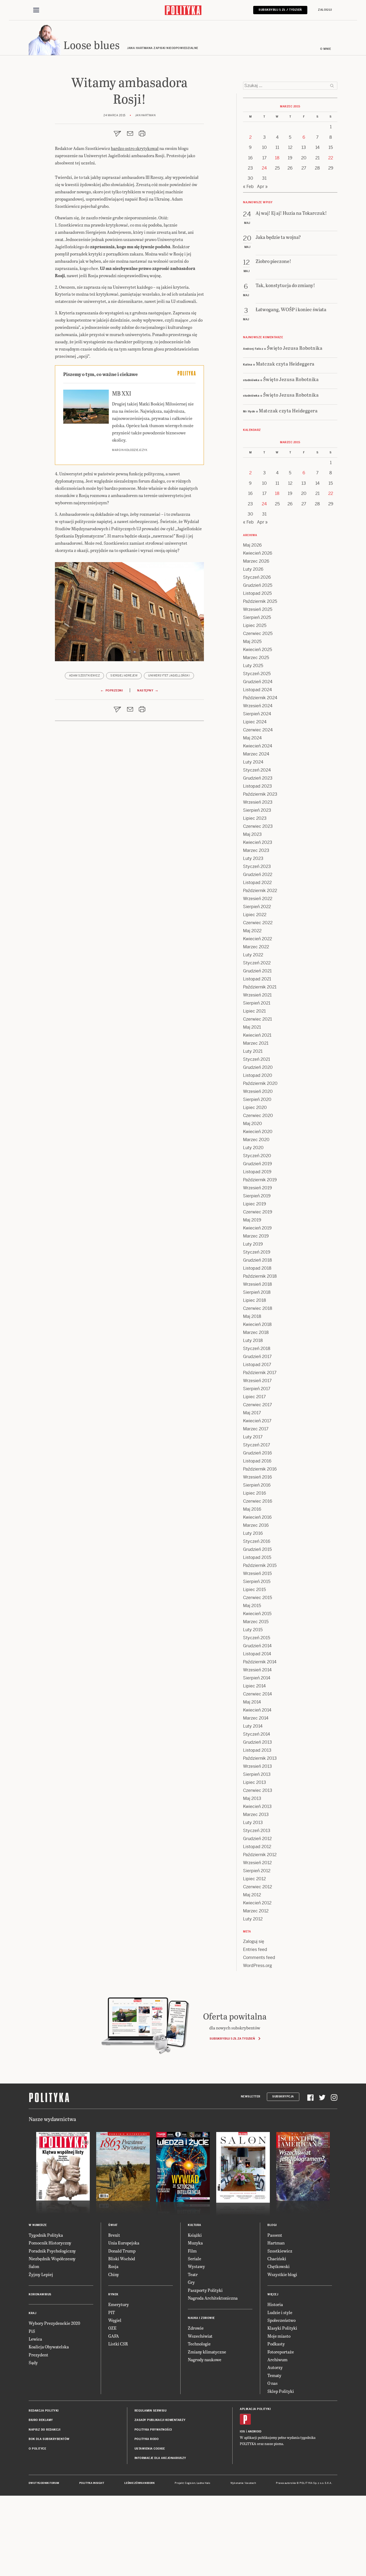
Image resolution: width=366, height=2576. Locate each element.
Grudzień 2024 (258, 682)
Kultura (195, 2225)
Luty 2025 (253, 666)
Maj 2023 (252, 834)
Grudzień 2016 (257, 1453)
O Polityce (37, 2449)
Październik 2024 (260, 698)
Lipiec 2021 (254, 1011)
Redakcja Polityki (44, 2411)
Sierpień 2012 (257, 1871)
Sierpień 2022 (257, 907)
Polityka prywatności (153, 2430)
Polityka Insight (92, 2483)
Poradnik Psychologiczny (52, 2251)
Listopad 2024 (257, 690)
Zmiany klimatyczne (207, 2352)
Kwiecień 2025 (257, 650)
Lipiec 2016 (255, 1493)
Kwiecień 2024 (258, 746)
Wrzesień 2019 (257, 1188)
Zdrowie (196, 2328)
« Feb (248, 187)
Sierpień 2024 (257, 714)
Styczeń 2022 (257, 963)
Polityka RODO (147, 2439)
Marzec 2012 (256, 1911)
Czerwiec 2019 (258, 1212)
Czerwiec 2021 (257, 1019)
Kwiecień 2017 (257, 1421)
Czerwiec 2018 (258, 1308)
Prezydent (38, 2355)
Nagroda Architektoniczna (213, 2298)
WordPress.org (257, 1966)
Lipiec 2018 (255, 1300)
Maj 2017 (252, 1413)
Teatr (193, 2274)
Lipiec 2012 (254, 1879)
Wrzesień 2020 (258, 1091)
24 (264, 168)
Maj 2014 (252, 1702)
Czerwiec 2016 (258, 1501)
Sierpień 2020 (257, 1099)
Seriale (195, 2259)
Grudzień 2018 (257, 1260)
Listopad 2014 (257, 1654)
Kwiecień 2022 (257, 939)
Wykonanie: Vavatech (243, 2483)
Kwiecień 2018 (257, 1324)
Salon (34, 2266)
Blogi (272, 2225)
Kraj (32, 2313)
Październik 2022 (260, 891)
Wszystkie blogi (282, 2274)
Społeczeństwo (281, 2320)
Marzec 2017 (256, 1429)
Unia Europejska (124, 2243)
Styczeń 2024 (257, 770)
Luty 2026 (253, 569)
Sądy (33, 2362)
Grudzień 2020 (258, 1067)
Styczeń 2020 (257, 1156)
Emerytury (119, 2304)
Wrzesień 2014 (257, 1670)
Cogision (190, 2483)
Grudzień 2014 (257, 1646)
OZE (112, 2328)
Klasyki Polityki (282, 2328)
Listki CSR (118, 2344)
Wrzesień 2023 (258, 802)
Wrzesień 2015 (257, 1573)
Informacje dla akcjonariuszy (160, 2458)
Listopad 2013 (257, 1750)
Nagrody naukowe (205, 2359)
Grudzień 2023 (258, 778)
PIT (112, 2312)
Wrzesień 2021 (257, 995)
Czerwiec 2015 (257, 1598)
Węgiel (115, 2320)
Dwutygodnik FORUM (44, 2483)
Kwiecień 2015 (257, 1614)
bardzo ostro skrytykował (135, 148)
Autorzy (275, 2367)
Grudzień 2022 (258, 875)
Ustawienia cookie (150, 2449)
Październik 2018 (260, 1276)
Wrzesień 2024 (258, 706)
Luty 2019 (253, 1244)
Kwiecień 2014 (257, 1710)
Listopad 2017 (257, 1365)
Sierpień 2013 (257, 1774)
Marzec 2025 (256, 658)
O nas (272, 2383)
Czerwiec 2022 (258, 923)
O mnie (326, 49)
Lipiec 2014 (254, 1686)
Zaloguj (325, 10)
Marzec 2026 (256, 561)
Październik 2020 (260, 1083)
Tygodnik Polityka (46, 2235)
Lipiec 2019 (255, 1204)
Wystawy (196, 2266)
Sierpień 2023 (257, 810)
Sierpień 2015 (257, 1582)
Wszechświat (200, 2336)
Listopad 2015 (257, 1557)
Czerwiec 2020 (258, 1116)
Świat (113, 2225)
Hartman (276, 2243)
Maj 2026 (252, 545)
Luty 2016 (253, 1533)
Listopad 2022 (257, 883)
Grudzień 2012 (257, 1839)
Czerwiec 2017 (257, 1405)
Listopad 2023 (257, 786)
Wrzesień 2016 (257, 1477)
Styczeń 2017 (257, 1445)
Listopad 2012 (257, 1847)
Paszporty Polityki (205, 2290)
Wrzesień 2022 (258, 899)
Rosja (113, 2266)
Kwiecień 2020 (258, 1132)
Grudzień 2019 (257, 1164)
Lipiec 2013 (255, 1782)
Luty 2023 (253, 858)
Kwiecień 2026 (258, 553)
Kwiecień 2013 (257, 1806)
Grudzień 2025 (258, 585)
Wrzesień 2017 (257, 1381)
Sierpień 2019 (257, 1196)
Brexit (114, 2235)
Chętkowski (279, 2266)
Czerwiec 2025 (258, 633)
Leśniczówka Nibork (139, 2483)
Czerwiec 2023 (258, 826)
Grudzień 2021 (257, 971)
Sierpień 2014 (257, 1678)
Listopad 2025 (257, 593)
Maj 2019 (252, 1220)
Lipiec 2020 (255, 1108)
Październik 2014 (260, 1662)
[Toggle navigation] (36, 10)
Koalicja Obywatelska (49, 2347)
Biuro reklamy (41, 2420)
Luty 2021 (253, 1051)
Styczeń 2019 (257, 1252)
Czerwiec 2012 (257, 1887)
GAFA (114, 2336)
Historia (275, 2304)
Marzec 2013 (256, 1815)
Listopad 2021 (257, 979)
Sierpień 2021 (257, 1003)
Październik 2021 (260, 987)
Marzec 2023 (256, 850)
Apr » (262, 187)
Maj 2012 (252, 1895)
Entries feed (255, 1949)
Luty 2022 (253, 955)
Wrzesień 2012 (257, 1863)
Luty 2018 (253, 1340)
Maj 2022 (252, 931)
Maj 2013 (252, 1798)
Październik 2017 (260, 1373)
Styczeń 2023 (257, 866)
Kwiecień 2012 (257, 1903)
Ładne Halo (203, 2483)
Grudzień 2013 (257, 1742)
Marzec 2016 (256, 1525)
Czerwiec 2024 (258, 730)
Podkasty (276, 2344)
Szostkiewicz (280, 2251)
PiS (32, 2331)
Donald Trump (122, 2251)
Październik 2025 (260, 601)
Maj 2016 (252, 1509)
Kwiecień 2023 (258, 842)
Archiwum (277, 2359)
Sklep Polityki (281, 2391)
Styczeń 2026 (257, 577)
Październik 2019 (260, 1180)
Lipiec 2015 (254, 1590)
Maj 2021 (252, 1027)
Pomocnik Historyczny (50, 2243)
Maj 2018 (252, 1316)
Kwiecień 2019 (257, 1228)
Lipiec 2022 (255, 915)
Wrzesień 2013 (257, 1766)
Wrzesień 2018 (257, 1284)
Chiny (114, 2274)
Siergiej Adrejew (124, 676)
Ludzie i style (280, 2312)
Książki (195, 2235)
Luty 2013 (253, 1823)
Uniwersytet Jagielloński (169, 676)
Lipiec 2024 (255, 722)
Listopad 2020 (258, 1075)
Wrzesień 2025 (258, 609)
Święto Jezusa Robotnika (295, 348)
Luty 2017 (253, 1437)
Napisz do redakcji (44, 2430)
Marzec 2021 (256, 1043)
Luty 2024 (253, 762)
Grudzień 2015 (257, 1549)
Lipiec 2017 (254, 1397)
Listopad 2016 (257, 1461)
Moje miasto (279, 2336)
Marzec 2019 (256, 1236)
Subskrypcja (283, 2096)
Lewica (35, 2339)
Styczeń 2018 (257, 1349)
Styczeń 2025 (257, 674)
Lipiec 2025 (255, 625)
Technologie (199, 2344)
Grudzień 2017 (257, 1357)
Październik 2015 (260, 1565)
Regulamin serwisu (151, 2411)
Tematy (274, 2375)
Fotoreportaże (281, 2352)
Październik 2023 (260, 794)
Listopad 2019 (257, 1172)
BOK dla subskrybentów (49, 2439)
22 (331, 158)
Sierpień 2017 (257, 1389)
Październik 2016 (260, 1469)
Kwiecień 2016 (257, 1517)
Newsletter (251, 2096)
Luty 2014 (253, 1726)
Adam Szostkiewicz (85, 676)
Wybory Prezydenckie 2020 (54, 2323)
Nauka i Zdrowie (201, 2318)
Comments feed (259, 1958)
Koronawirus (40, 2294)
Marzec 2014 (256, 1718)
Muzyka (195, 2243)
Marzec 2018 (256, 1332)
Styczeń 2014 (257, 1734)
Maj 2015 (252, 1606)
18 (277, 158)
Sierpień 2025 (257, 617)
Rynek (113, 2294)
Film (192, 2251)
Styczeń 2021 (257, 1059)
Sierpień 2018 (257, 1292)
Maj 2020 (253, 1124)
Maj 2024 (252, 738)
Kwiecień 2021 (257, 1035)
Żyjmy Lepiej (41, 2274)
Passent (275, 2235)
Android (255, 2432)
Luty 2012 (253, 1919)
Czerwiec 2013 (258, 1790)
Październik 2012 (260, 1855)
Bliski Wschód (122, 2259)
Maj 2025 (252, 642)
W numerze (38, 2225)
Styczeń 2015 (257, 1638)
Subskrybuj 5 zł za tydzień (232, 2039)
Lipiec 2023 (255, 818)
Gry (191, 2282)
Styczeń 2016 (257, 1541)
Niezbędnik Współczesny (52, 2259)
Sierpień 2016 (257, 1485)
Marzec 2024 (256, 754)
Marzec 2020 (256, 1140)
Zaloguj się (254, 1941)
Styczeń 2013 (257, 1831)
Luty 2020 (253, 1148)
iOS (242, 2432)
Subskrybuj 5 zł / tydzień (280, 10)
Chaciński (277, 2259)
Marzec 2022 (256, 947)
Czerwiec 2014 (257, 1694)
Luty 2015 (253, 1630)
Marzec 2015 (256, 1622)
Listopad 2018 (257, 1268)
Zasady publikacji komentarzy (160, 2420)
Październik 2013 (260, 1758)
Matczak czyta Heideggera (285, 364)
